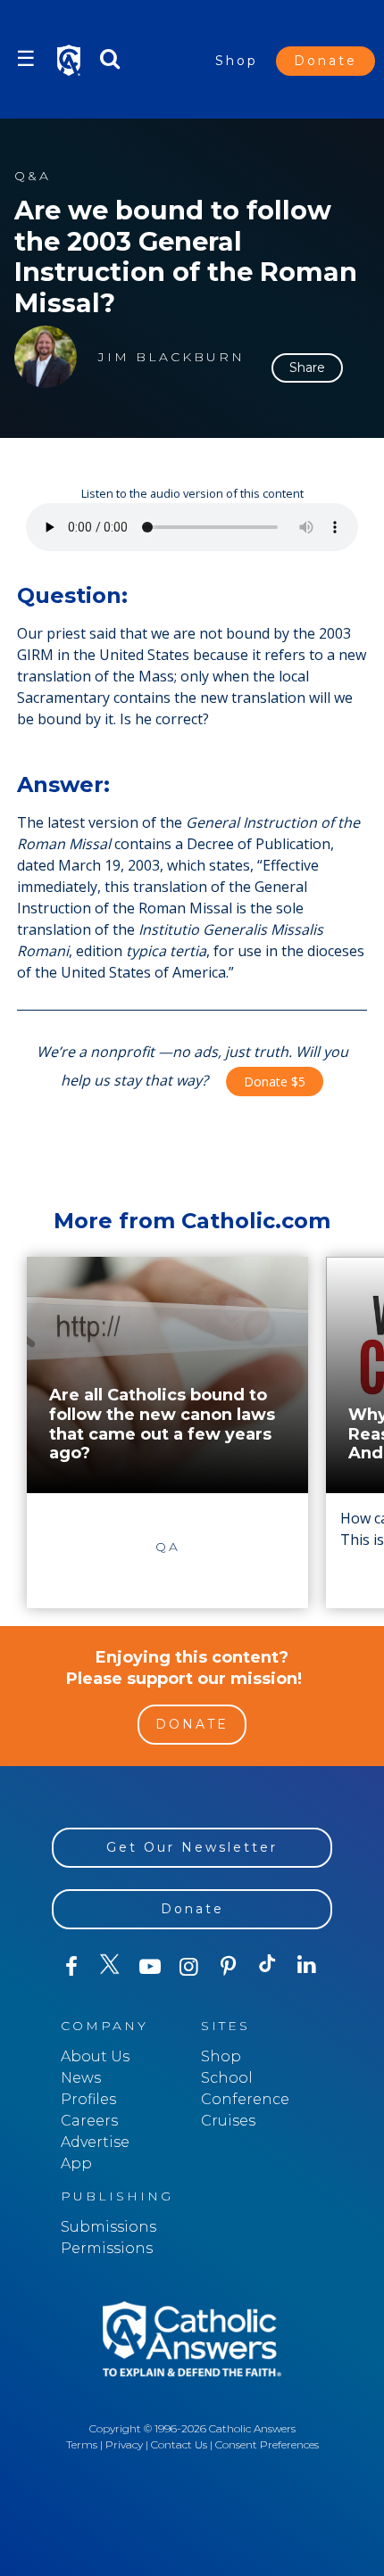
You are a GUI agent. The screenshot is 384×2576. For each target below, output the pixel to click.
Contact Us (179, 2444)
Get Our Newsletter (192, 1847)
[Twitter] (111, 1967)
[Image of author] (46, 357)
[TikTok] (268, 1967)
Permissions (107, 2248)
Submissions (109, 2227)
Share (307, 367)
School (227, 2078)
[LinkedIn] (307, 1966)
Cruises (228, 2121)
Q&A (33, 176)
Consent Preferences (267, 2444)
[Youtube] (150, 1967)
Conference (245, 2099)
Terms (82, 2444)
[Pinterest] (229, 1967)
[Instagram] (189, 1967)
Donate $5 (275, 1082)
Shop (237, 61)
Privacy (124, 2444)
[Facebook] (71, 1967)
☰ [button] (26, 58)
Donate (326, 61)
